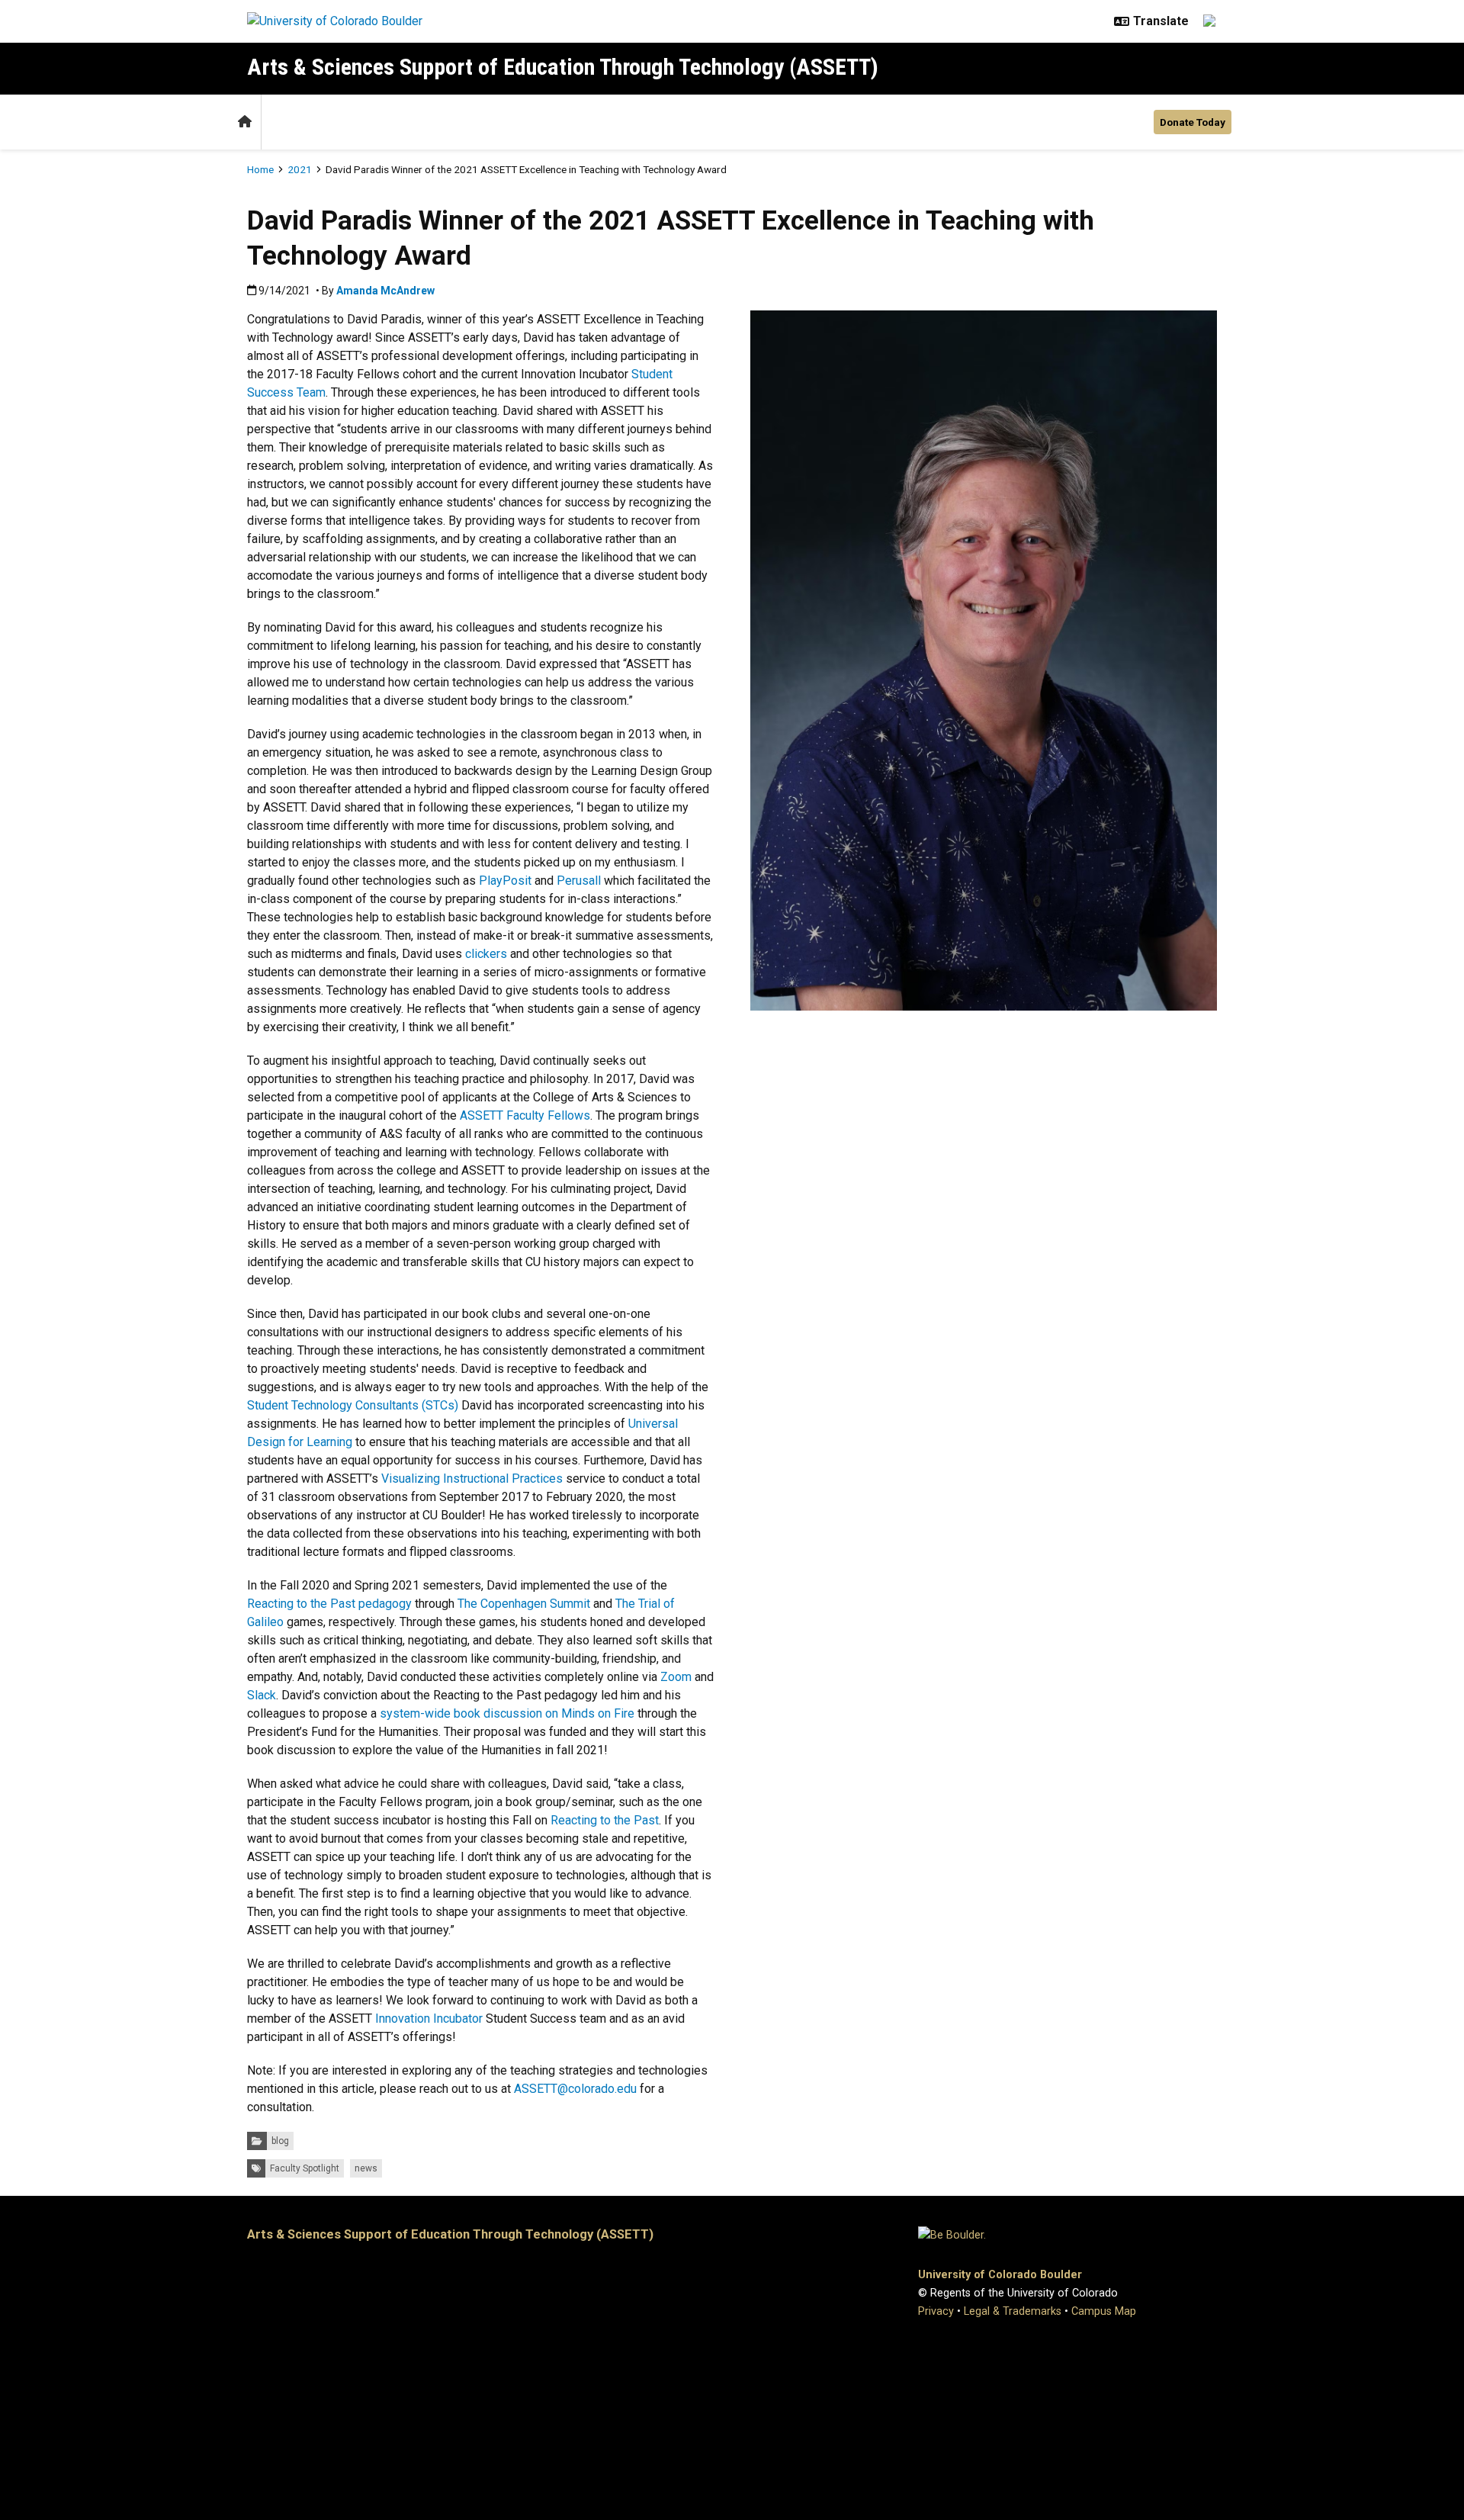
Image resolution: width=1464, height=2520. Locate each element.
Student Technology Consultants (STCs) (353, 1405)
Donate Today (1193, 122)
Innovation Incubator (429, 2019)
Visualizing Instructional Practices (472, 1479)
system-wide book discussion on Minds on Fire (507, 1713)
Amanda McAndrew (385, 291)
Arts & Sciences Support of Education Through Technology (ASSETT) (563, 67)
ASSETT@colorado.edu (575, 2089)
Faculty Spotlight (305, 2168)
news (366, 2168)
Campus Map (1104, 2311)
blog (280, 2141)
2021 (300, 169)
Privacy (936, 2311)
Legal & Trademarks (1013, 2311)
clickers (486, 954)
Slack (262, 1695)
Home (260, 169)
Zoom (676, 1677)
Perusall (579, 881)
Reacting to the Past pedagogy (329, 1604)
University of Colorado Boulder (1000, 2275)
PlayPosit (505, 881)
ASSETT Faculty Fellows (525, 1115)
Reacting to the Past (605, 1820)
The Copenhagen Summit (524, 1604)
